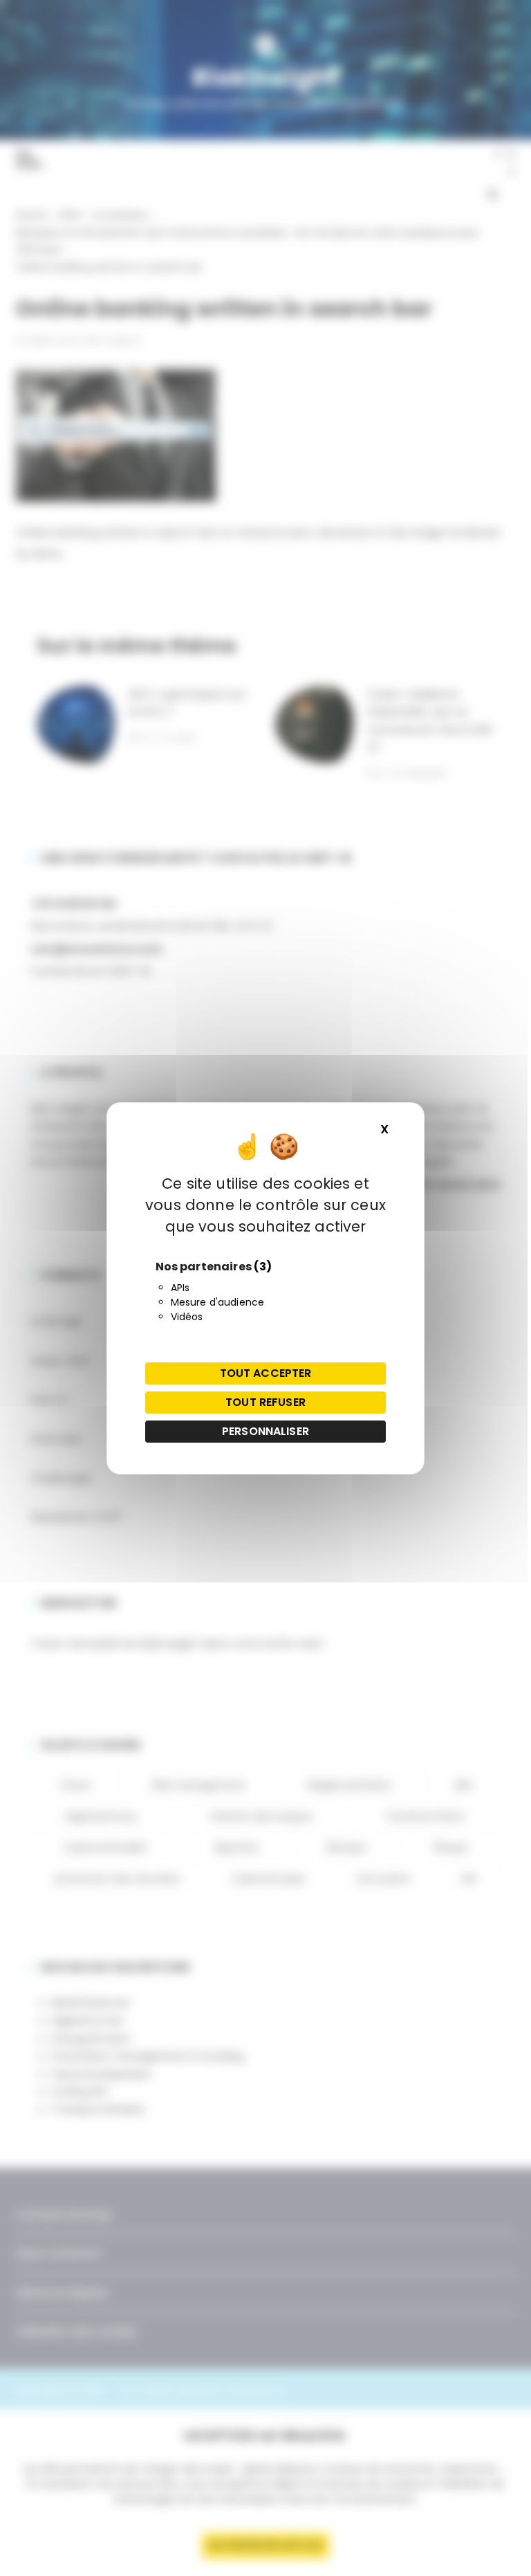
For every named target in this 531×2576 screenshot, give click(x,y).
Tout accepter (266, 1373)
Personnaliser (265, 1431)
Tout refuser (265, 1402)
